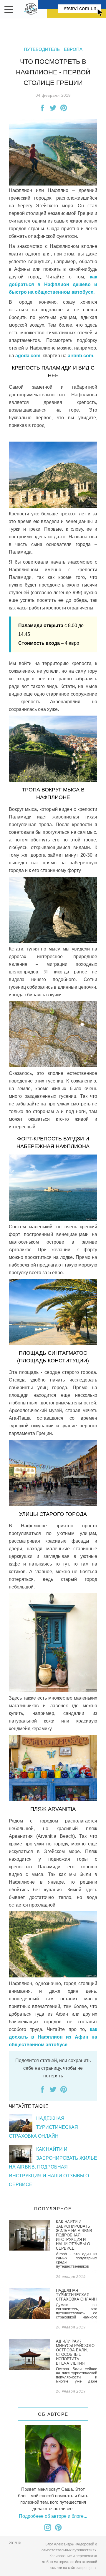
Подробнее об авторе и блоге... (53, 2516)
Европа (73, 49)
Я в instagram (48, 2527)
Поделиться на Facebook (42, 108)
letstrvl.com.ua (79, 9)
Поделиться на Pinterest (64, 108)
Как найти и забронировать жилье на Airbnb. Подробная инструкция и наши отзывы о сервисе (53, 2167)
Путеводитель (42, 49)
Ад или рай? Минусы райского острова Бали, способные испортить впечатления (53, 2367)
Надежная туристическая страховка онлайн (43, 2127)
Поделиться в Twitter (53, 108)
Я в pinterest (58, 2527)
